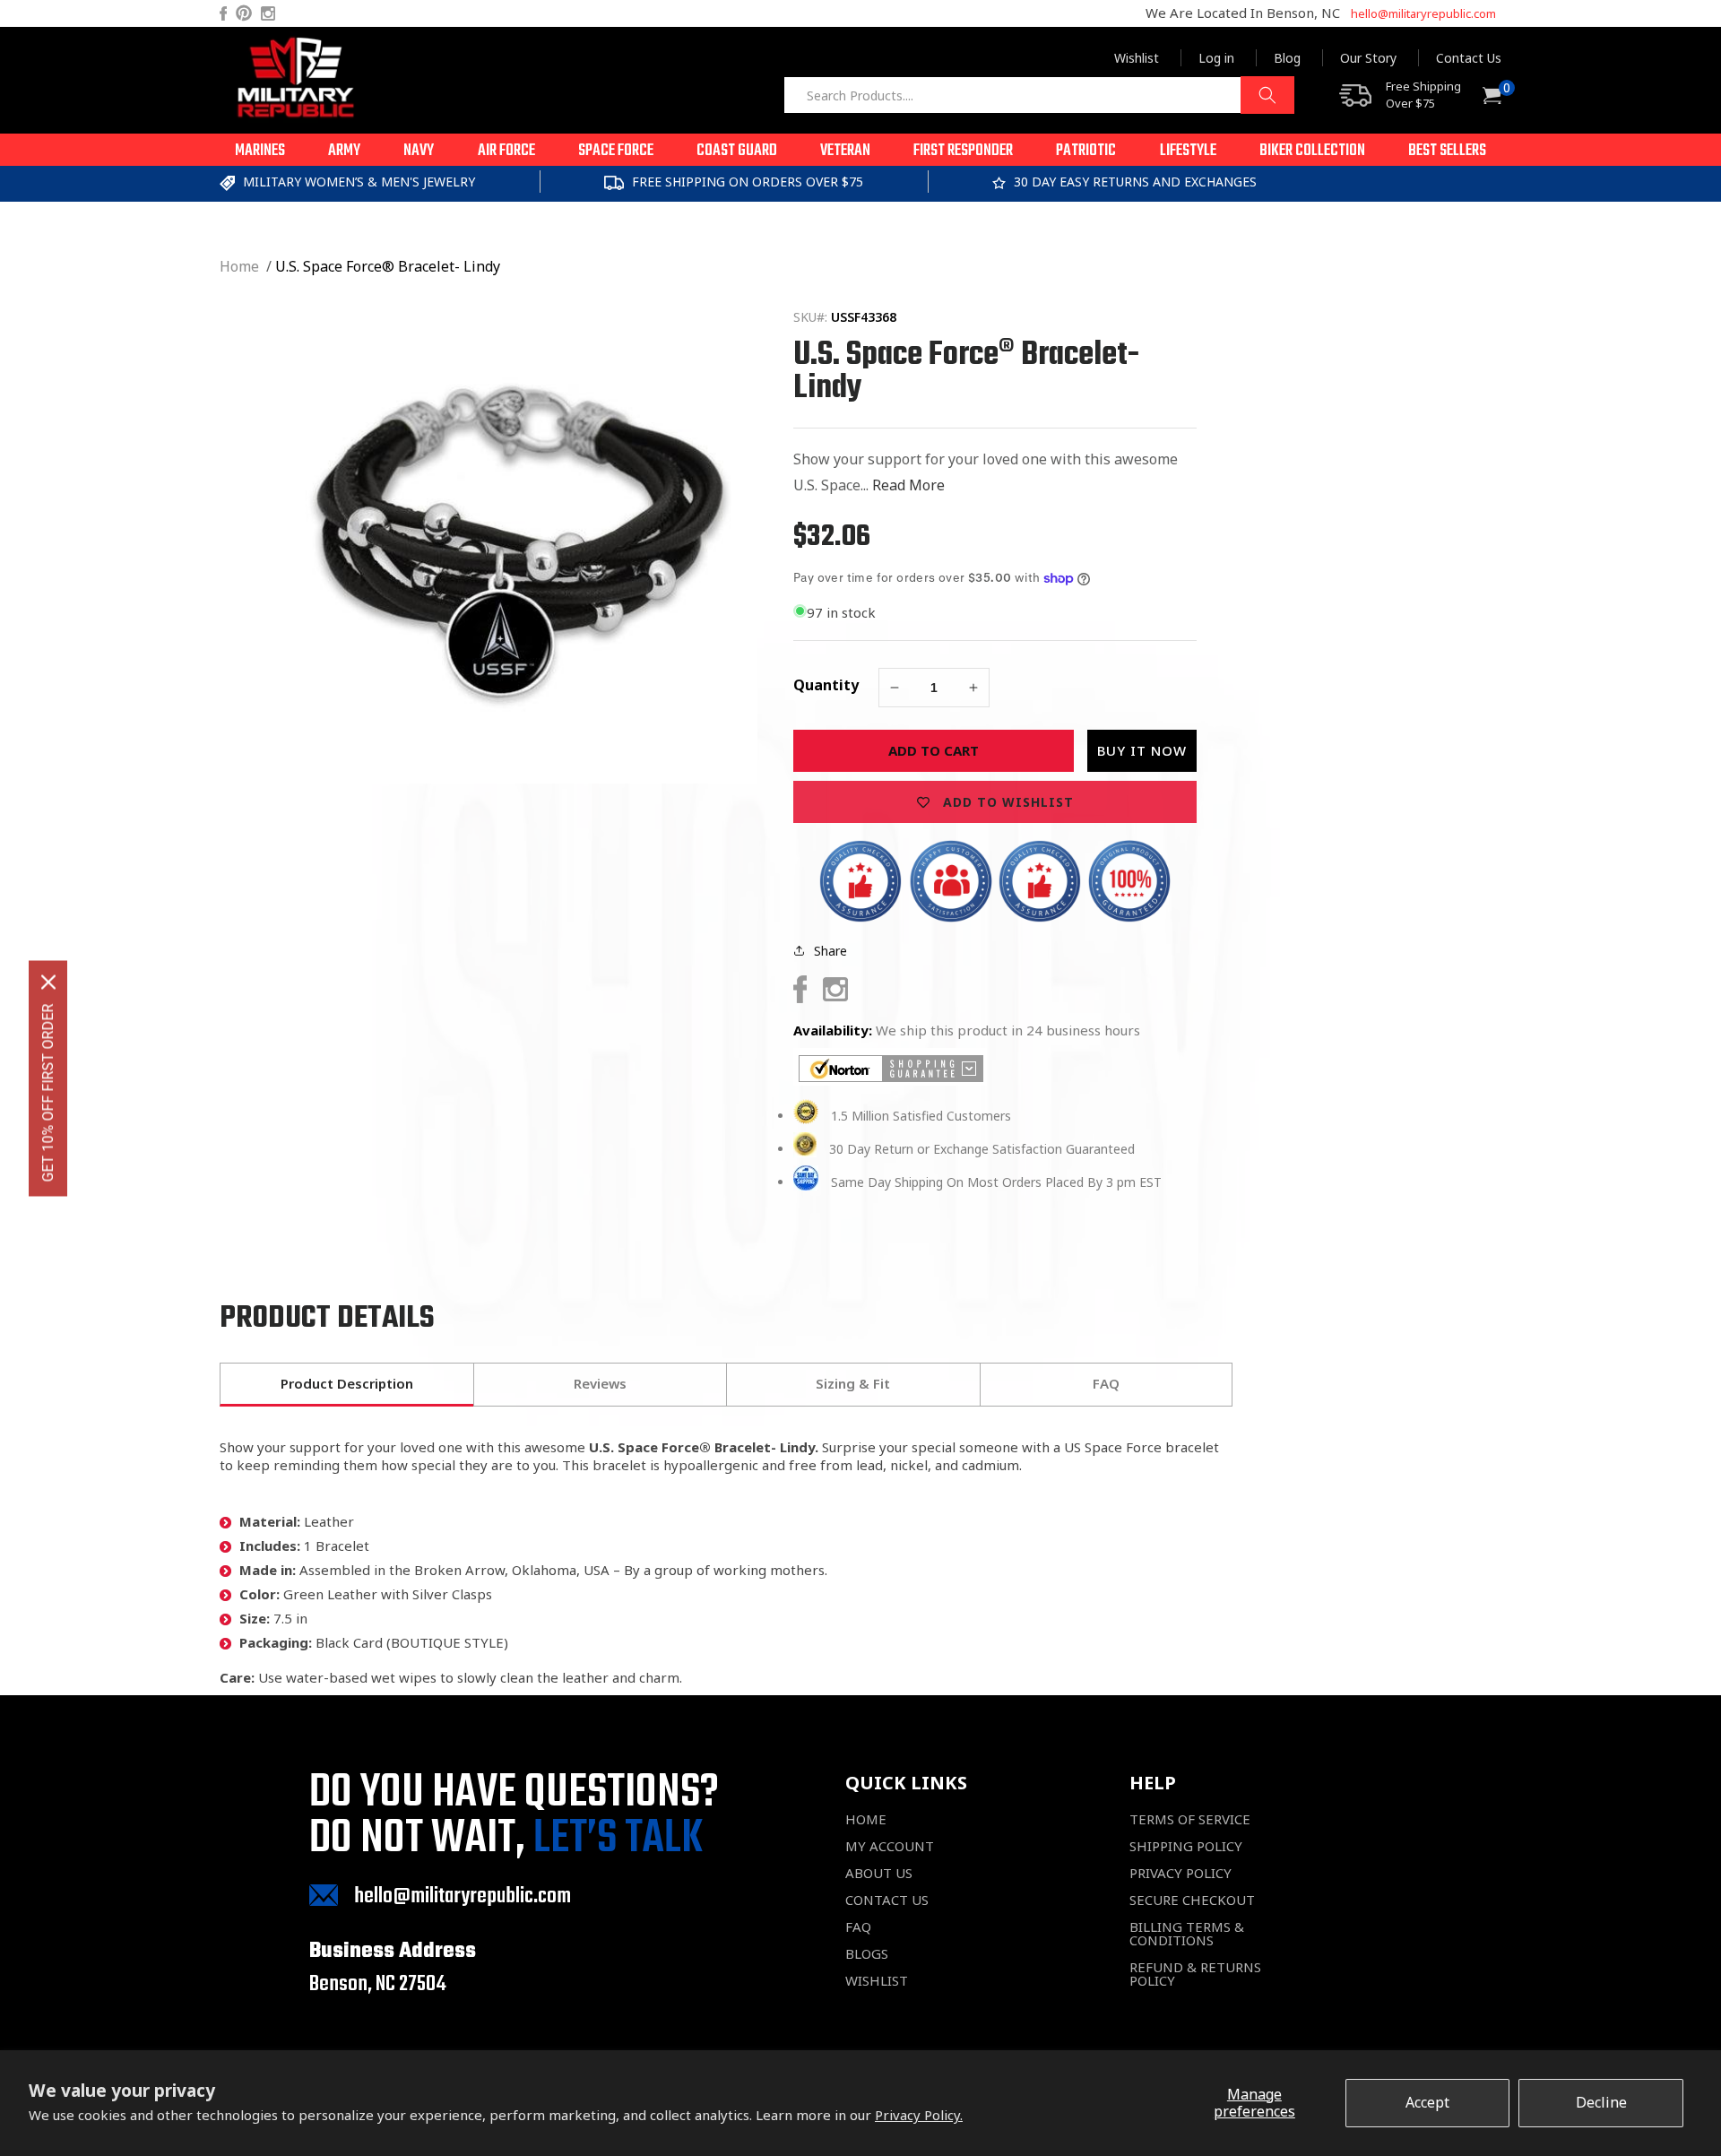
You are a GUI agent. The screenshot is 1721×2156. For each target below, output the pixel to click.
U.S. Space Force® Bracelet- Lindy (388, 266)
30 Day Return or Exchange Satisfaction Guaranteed (982, 1149)
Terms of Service (1190, 1819)
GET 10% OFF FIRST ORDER (48, 1092)
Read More (908, 485)
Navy (419, 151)
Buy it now (1142, 750)
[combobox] (1039, 95)
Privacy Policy (1180, 1873)
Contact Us (1469, 58)
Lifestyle (1188, 151)
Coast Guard (737, 151)
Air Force (506, 151)
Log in (1216, 58)
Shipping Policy (1186, 1846)
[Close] (48, 982)
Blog (1287, 58)
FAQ (858, 1927)
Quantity (826, 685)
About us (879, 1873)
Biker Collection (1312, 151)
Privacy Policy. (919, 2115)
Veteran (845, 151)
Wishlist (1137, 58)
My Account (890, 1846)
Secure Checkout (1192, 1900)
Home (239, 266)
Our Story (1368, 58)
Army (344, 151)
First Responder (963, 151)
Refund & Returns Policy (1195, 1974)
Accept (1427, 2102)
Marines (260, 151)
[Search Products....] (1267, 95)
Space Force (616, 151)
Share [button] (830, 951)
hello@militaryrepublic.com (1423, 13)
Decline (1601, 2102)
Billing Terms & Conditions (1187, 1934)
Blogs (867, 1954)
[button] (260, 150)
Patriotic (1086, 151)
